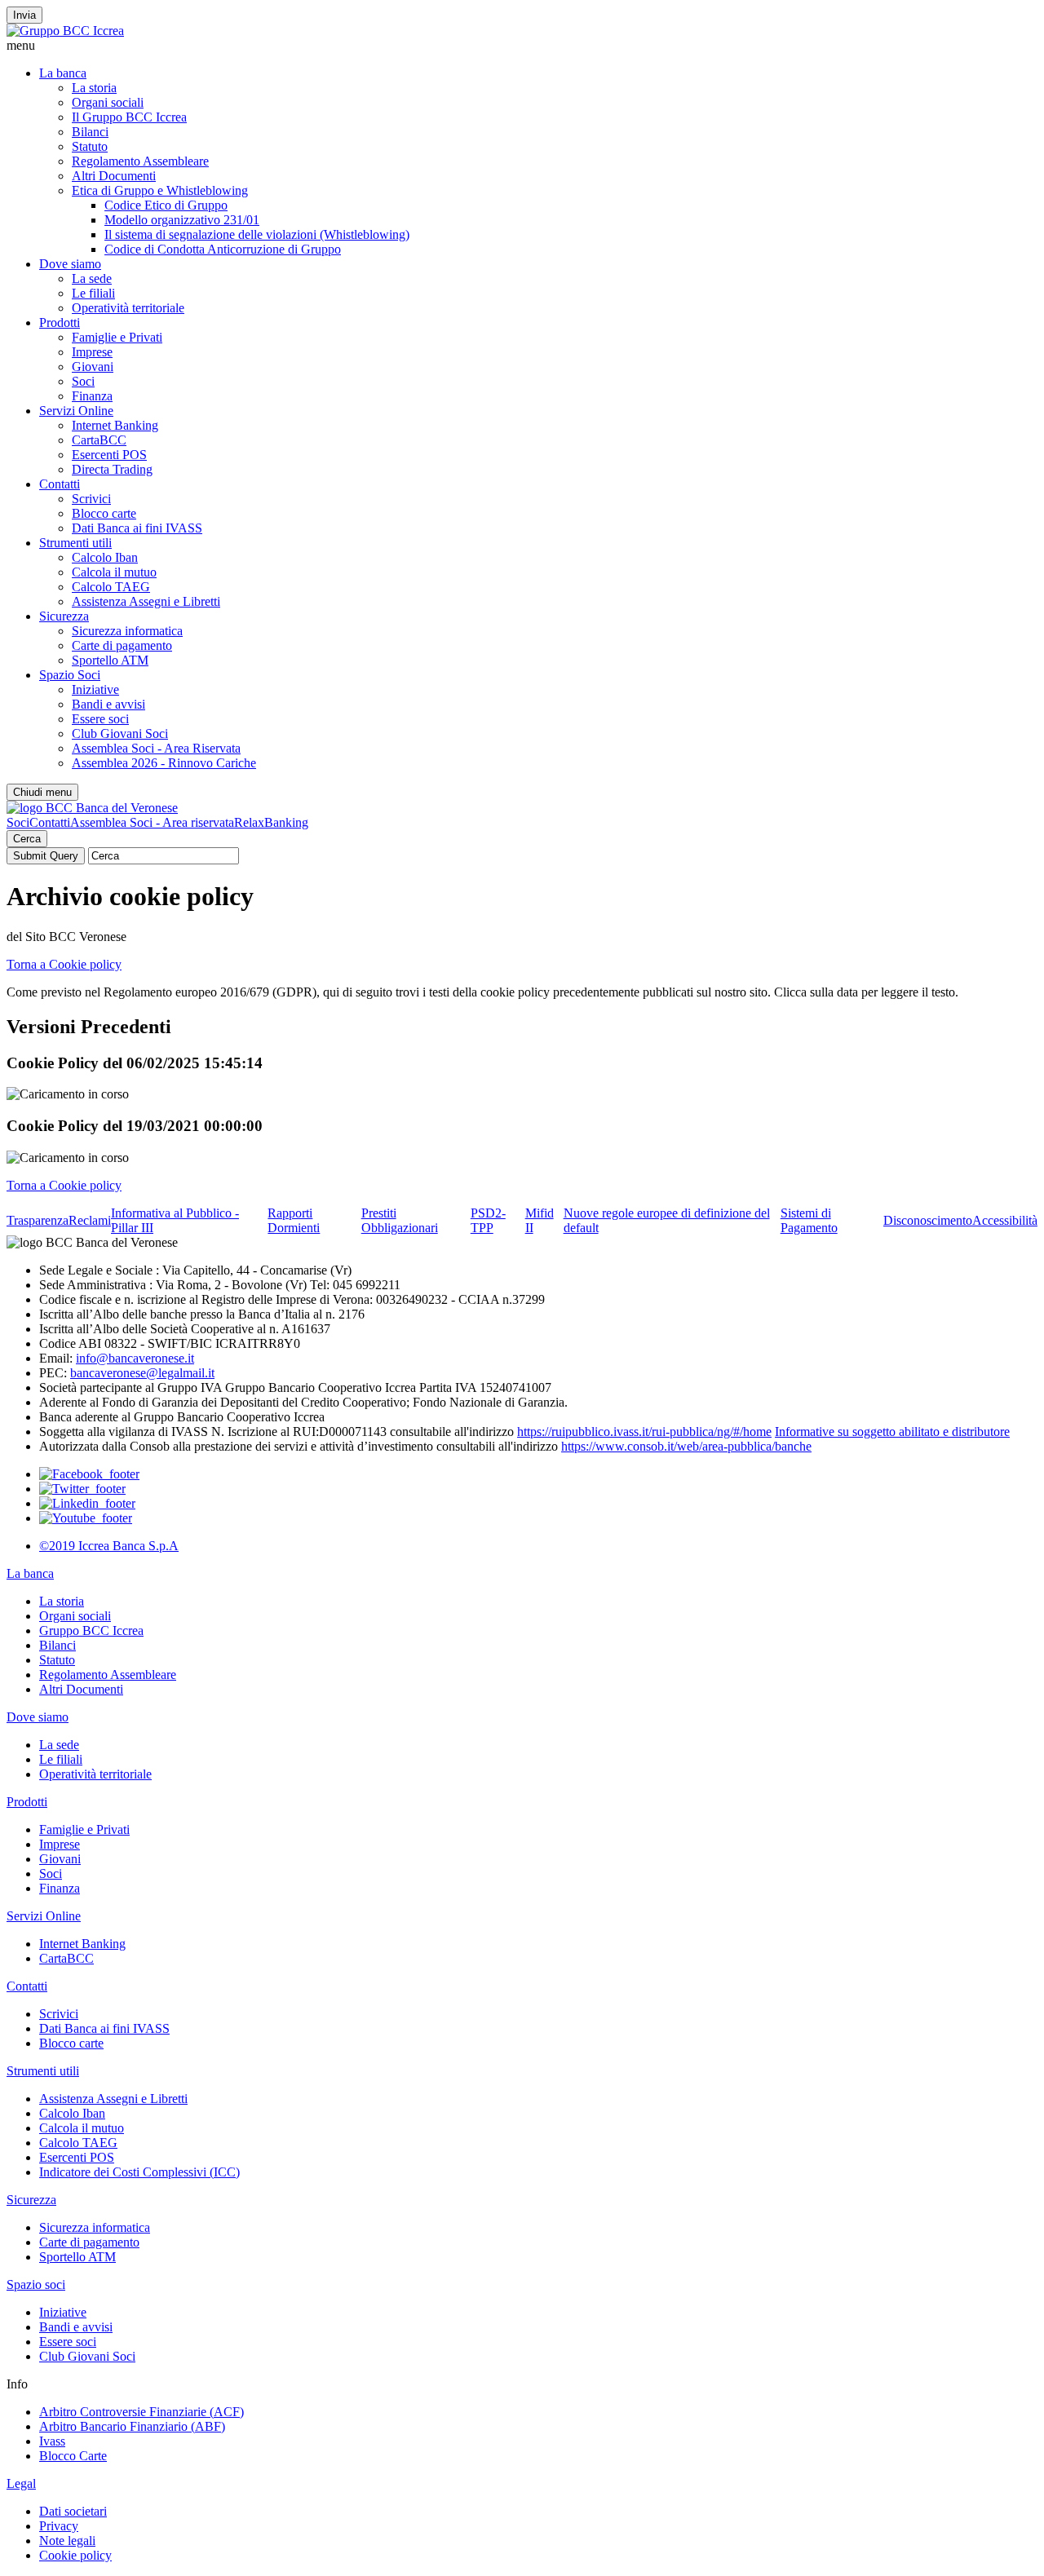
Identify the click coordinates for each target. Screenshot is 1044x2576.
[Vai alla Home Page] (92, 808)
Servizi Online (76, 411)
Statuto (90, 146)
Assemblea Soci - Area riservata (152, 822)
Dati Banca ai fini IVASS (137, 528)
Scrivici (91, 499)
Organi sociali (108, 102)
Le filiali (93, 293)
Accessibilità (1005, 1220)
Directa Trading (112, 469)
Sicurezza (64, 616)
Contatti (60, 484)
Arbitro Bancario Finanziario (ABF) (132, 2426)
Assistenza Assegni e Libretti (146, 601)
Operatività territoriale (128, 308)
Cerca (27, 839)
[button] (522, 46)
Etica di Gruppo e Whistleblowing (160, 190)
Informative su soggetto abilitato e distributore (892, 1432)
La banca (63, 73)
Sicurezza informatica (127, 631)
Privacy (59, 2526)
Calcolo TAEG (111, 587)
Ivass (52, 2441)
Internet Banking (115, 425)
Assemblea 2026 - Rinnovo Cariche (164, 763)
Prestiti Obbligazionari (400, 1220)
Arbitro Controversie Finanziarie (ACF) (142, 2412)
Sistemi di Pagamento (809, 1220)
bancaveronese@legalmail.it (142, 1373)
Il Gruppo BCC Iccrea (129, 117)
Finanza (92, 396)
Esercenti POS (109, 455)
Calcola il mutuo (114, 572)
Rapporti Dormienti (294, 1220)
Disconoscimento (928, 1220)
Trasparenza (38, 1220)
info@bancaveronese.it (135, 1358)
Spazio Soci (70, 675)
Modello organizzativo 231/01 (182, 220)
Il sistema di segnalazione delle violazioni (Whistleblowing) (257, 234)
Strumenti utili (75, 543)
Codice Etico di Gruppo (166, 205)
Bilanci (90, 132)
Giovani (93, 367)
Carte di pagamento (122, 645)
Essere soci (100, 719)
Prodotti (60, 323)
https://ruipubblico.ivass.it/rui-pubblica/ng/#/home (644, 1432)
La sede (92, 278)
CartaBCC (99, 440)
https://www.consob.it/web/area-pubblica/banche (686, 1446)
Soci (83, 381)
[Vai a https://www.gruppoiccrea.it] (65, 31)
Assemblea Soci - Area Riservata (156, 748)
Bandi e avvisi (108, 704)
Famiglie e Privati (117, 337)
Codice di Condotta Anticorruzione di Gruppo (223, 249)
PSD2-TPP (488, 1220)
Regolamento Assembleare (140, 161)
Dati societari (73, 2511)
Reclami (90, 1220)
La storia (94, 88)
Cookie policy (75, 2555)
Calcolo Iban (105, 557)
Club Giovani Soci (120, 733)
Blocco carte (104, 513)
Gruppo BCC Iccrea (91, 1630)
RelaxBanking (271, 822)
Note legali (67, 2541)
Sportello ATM (110, 660)
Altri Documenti (114, 176)
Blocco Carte (73, 2456)
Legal (21, 2483)
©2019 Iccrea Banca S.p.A (109, 1546)
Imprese (92, 352)
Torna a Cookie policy (64, 964)
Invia (24, 15)
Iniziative (95, 689)
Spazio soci (36, 2284)
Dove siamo (70, 264)
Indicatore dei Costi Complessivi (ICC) (139, 2172)
